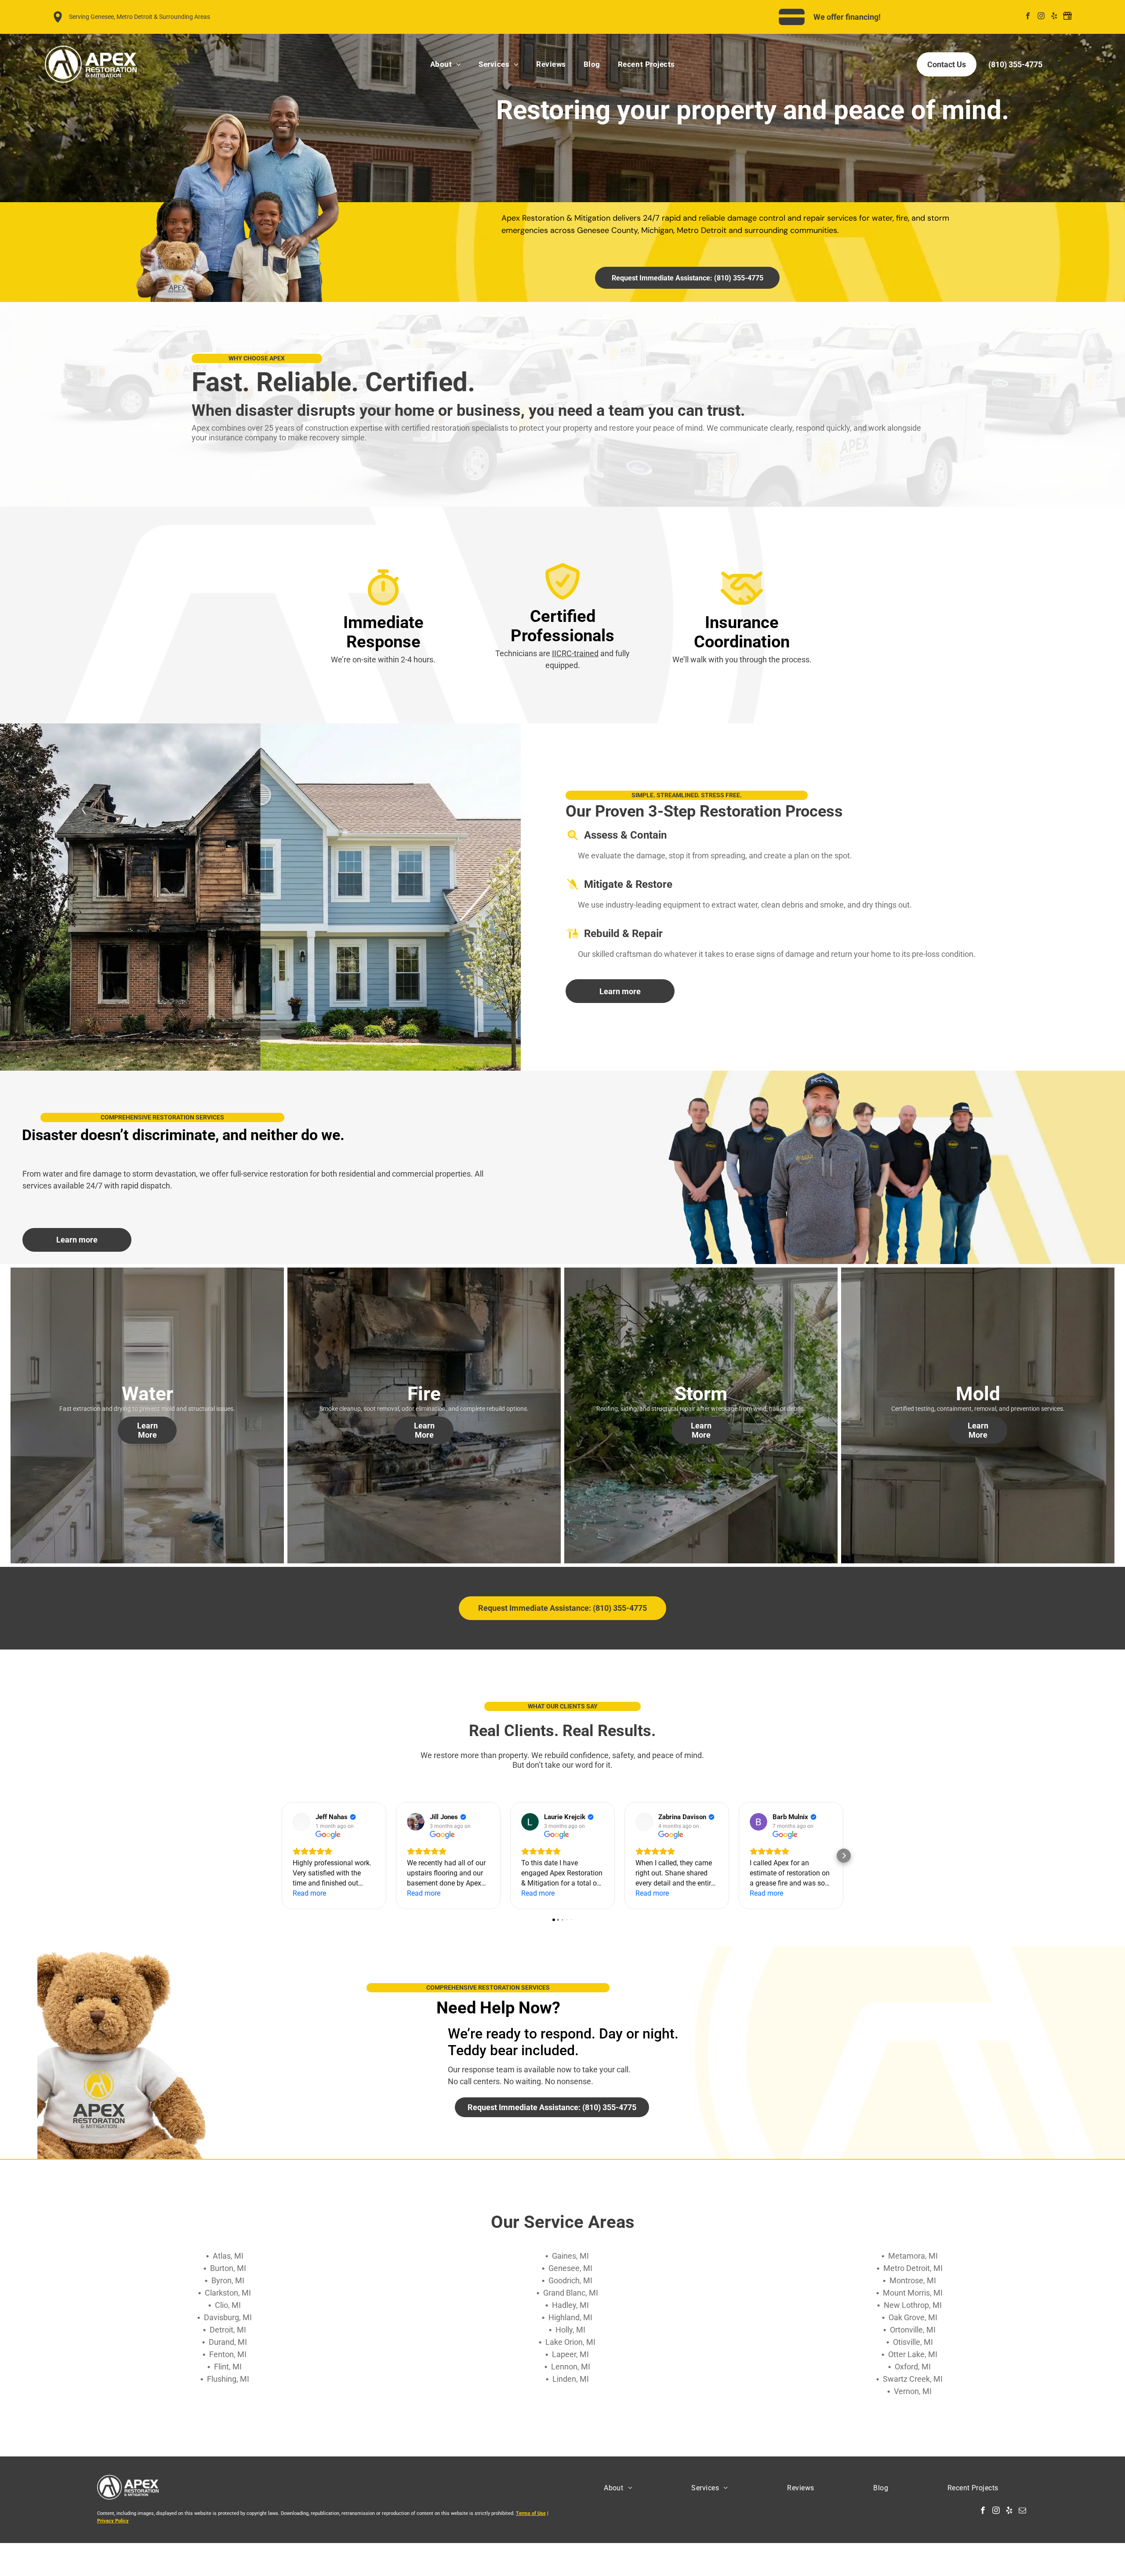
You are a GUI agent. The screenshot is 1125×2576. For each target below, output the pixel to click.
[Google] (1068, 17)
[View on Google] (301, 1822)
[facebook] (1028, 17)
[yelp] (1054, 17)
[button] (281, 1856)
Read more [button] (309, 1893)
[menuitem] (446, 64)
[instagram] (1041, 17)
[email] (1022, 2511)
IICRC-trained (575, 653)
